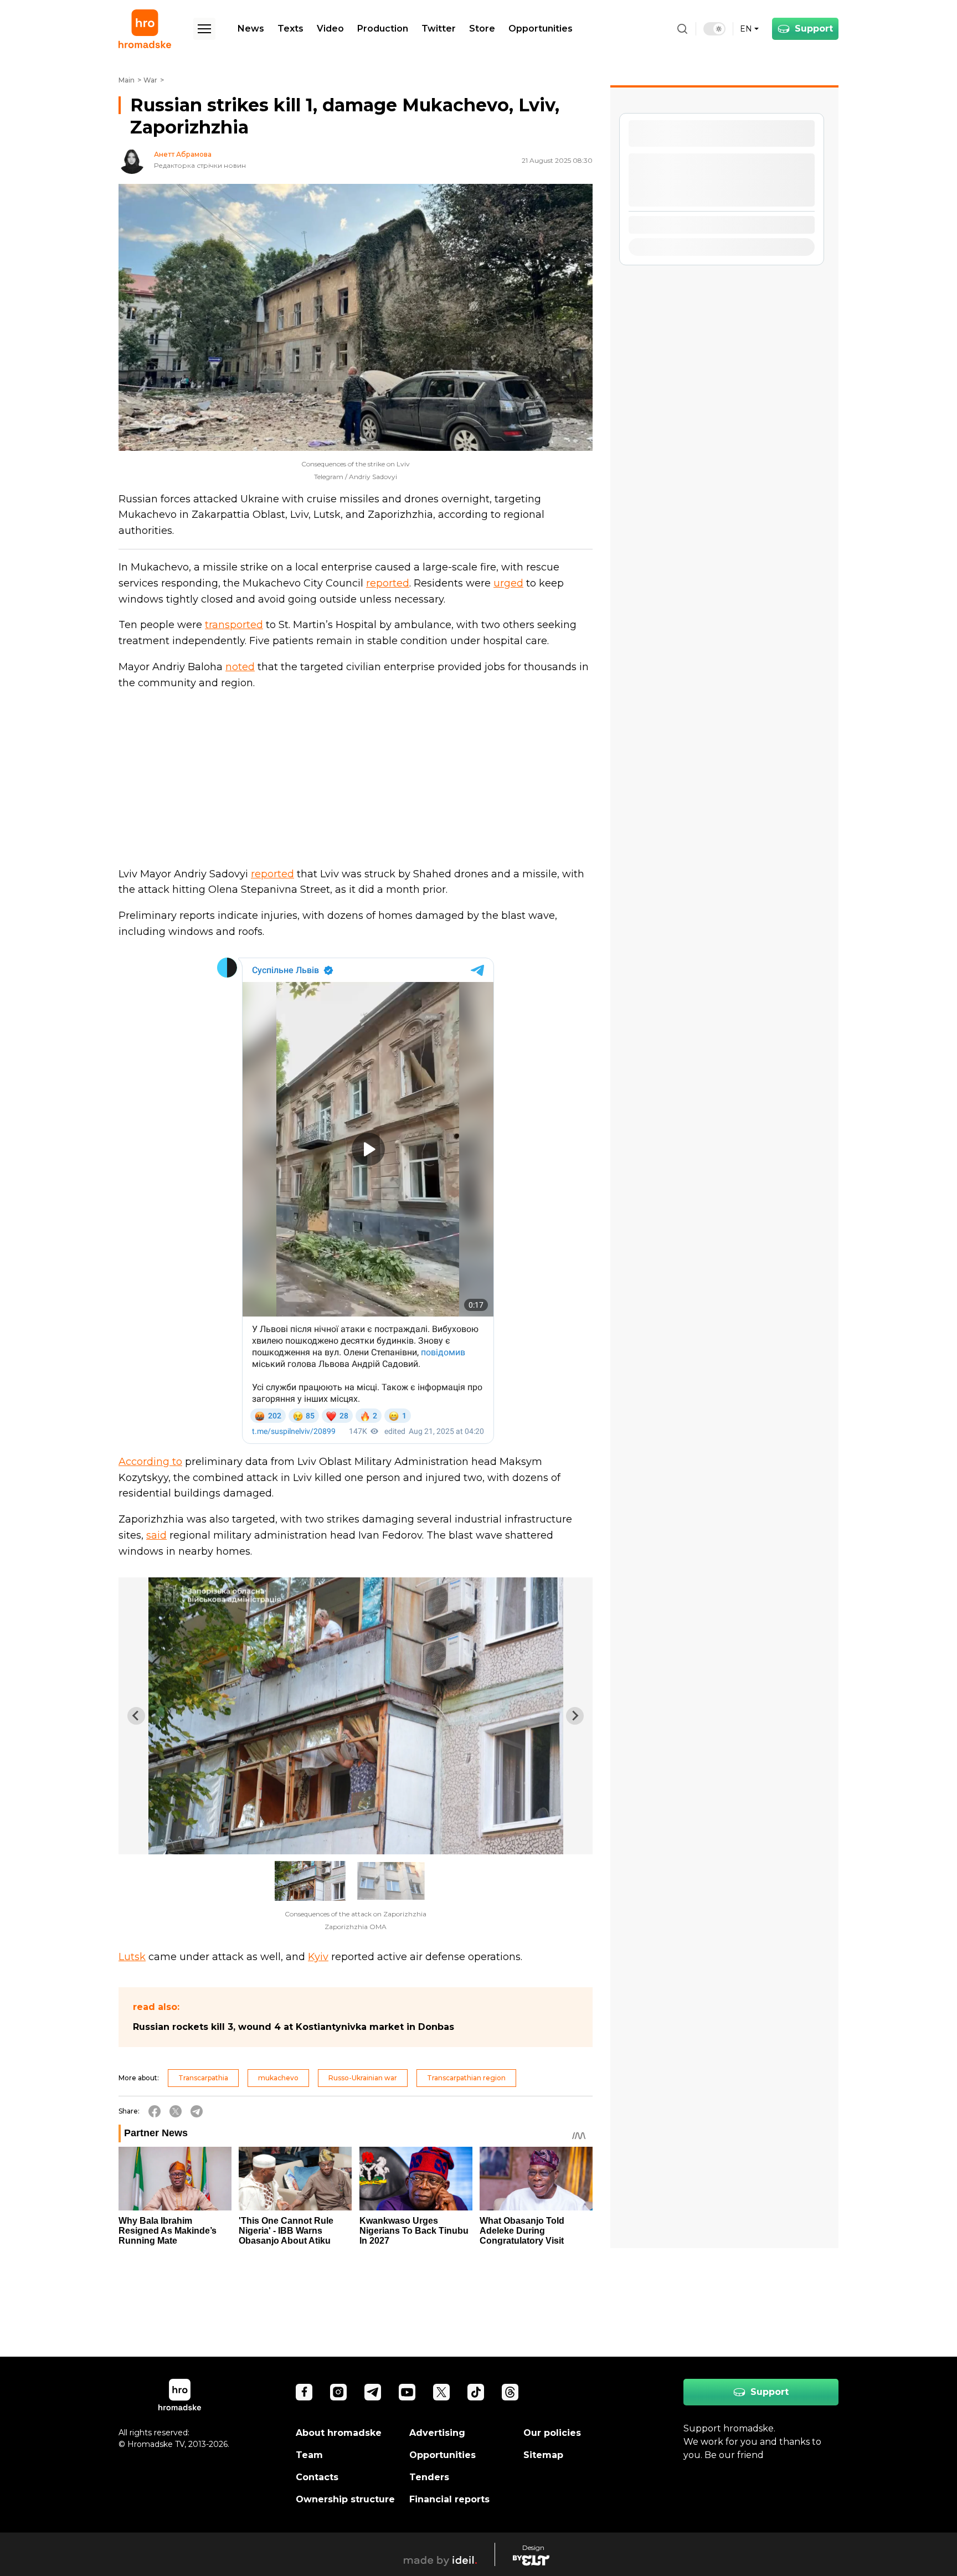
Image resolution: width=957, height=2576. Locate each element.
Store (482, 29)
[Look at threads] (510, 2392)
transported (234, 625)
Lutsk (132, 1957)
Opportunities (541, 29)
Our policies (552, 2433)
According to (150, 1462)
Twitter (439, 29)
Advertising (437, 2433)
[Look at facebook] (304, 2392)
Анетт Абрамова (183, 155)
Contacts (317, 2477)
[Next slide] (575, 1716)
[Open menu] (204, 29)
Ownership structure (345, 2499)
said (156, 1535)
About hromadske (339, 2433)
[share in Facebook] (155, 2111)
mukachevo (278, 2078)
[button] (310, 1881)
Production (383, 29)
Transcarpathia (203, 2078)
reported (388, 583)
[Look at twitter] (441, 2392)
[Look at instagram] (338, 2392)
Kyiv (318, 1957)
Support (814, 29)
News (251, 29)
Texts (290, 29)
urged (508, 583)
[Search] (682, 29)
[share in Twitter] (176, 2111)
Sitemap (543, 2455)
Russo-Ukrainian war (363, 2078)
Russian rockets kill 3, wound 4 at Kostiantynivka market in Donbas (294, 2027)
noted (240, 667)
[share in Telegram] (197, 2111)
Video (330, 29)
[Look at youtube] (407, 2392)
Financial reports (449, 2499)
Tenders (429, 2477)
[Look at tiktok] (476, 2392)
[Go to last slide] (136, 1716)
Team (309, 2455)
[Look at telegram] (373, 2392)
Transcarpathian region (466, 2078)
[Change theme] (714, 29)
